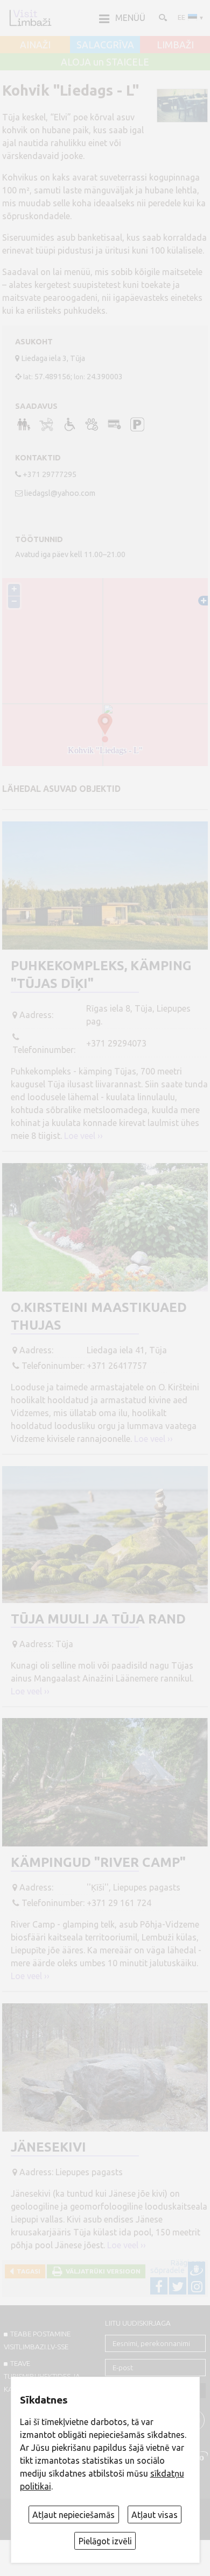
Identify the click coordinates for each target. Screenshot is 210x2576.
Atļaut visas (155, 2515)
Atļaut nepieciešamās (73, 2515)
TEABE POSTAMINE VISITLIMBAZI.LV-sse (37, 2340)
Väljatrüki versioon (101, 2271)
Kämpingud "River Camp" (98, 1862)
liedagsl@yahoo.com (60, 493)
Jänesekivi (48, 2147)
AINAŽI (35, 45)
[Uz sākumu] (30, 18)
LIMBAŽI (175, 45)
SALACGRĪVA (105, 45)
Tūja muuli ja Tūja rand (98, 1619)
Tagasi (27, 2271)
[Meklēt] (162, 17)
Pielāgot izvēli (105, 2541)
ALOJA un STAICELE (105, 62)
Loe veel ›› (83, 1136)
